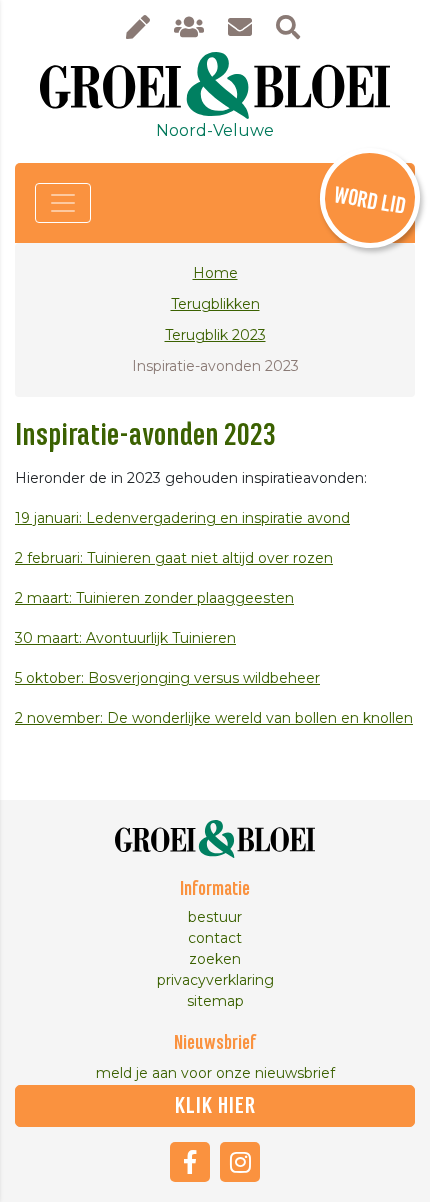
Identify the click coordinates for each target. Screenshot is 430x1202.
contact (215, 938)
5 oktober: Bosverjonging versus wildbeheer (167, 678)
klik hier (215, 1106)
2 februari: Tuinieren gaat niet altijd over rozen (174, 558)
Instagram (240, 1162)
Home (215, 273)
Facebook (190, 1162)
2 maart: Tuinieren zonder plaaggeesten (154, 598)
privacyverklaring (215, 980)
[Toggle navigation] (63, 203)
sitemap (215, 1001)
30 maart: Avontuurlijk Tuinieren (125, 638)
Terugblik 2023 (215, 335)
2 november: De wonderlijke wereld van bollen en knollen (214, 718)
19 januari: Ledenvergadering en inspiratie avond (182, 518)
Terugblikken (215, 304)
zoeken (215, 959)
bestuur (215, 917)
